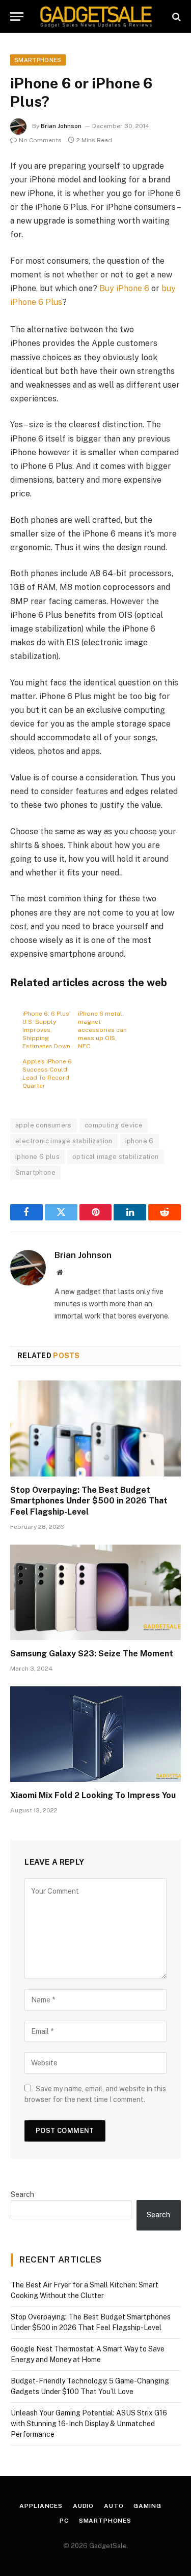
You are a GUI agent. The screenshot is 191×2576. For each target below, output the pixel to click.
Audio (83, 2506)
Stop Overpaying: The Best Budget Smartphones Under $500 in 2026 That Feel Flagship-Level (89, 1501)
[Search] (175, 17)
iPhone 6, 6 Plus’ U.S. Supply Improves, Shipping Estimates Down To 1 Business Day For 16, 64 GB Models (47, 1029)
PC (64, 2521)
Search (22, 2194)
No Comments (40, 140)
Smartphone (35, 1172)
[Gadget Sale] (96, 17)
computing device (114, 1125)
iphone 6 (140, 1141)
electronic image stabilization (64, 1141)
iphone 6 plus (37, 1157)
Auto (114, 2506)
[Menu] (17, 17)
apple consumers (44, 1125)
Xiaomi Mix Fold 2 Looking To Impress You (93, 1795)
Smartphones (38, 60)
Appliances (41, 2506)
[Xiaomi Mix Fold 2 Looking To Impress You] (95, 1734)
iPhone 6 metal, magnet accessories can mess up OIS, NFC (102, 1029)
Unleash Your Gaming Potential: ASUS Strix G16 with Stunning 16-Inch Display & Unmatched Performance (89, 2424)
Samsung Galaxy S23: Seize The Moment (92, 1654)
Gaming (147, 2506)
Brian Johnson (61, 126)
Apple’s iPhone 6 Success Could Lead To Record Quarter (47, 1074)
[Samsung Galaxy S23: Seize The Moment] (95, 1592)
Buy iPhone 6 (125, 288)
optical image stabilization (116, 1157)
